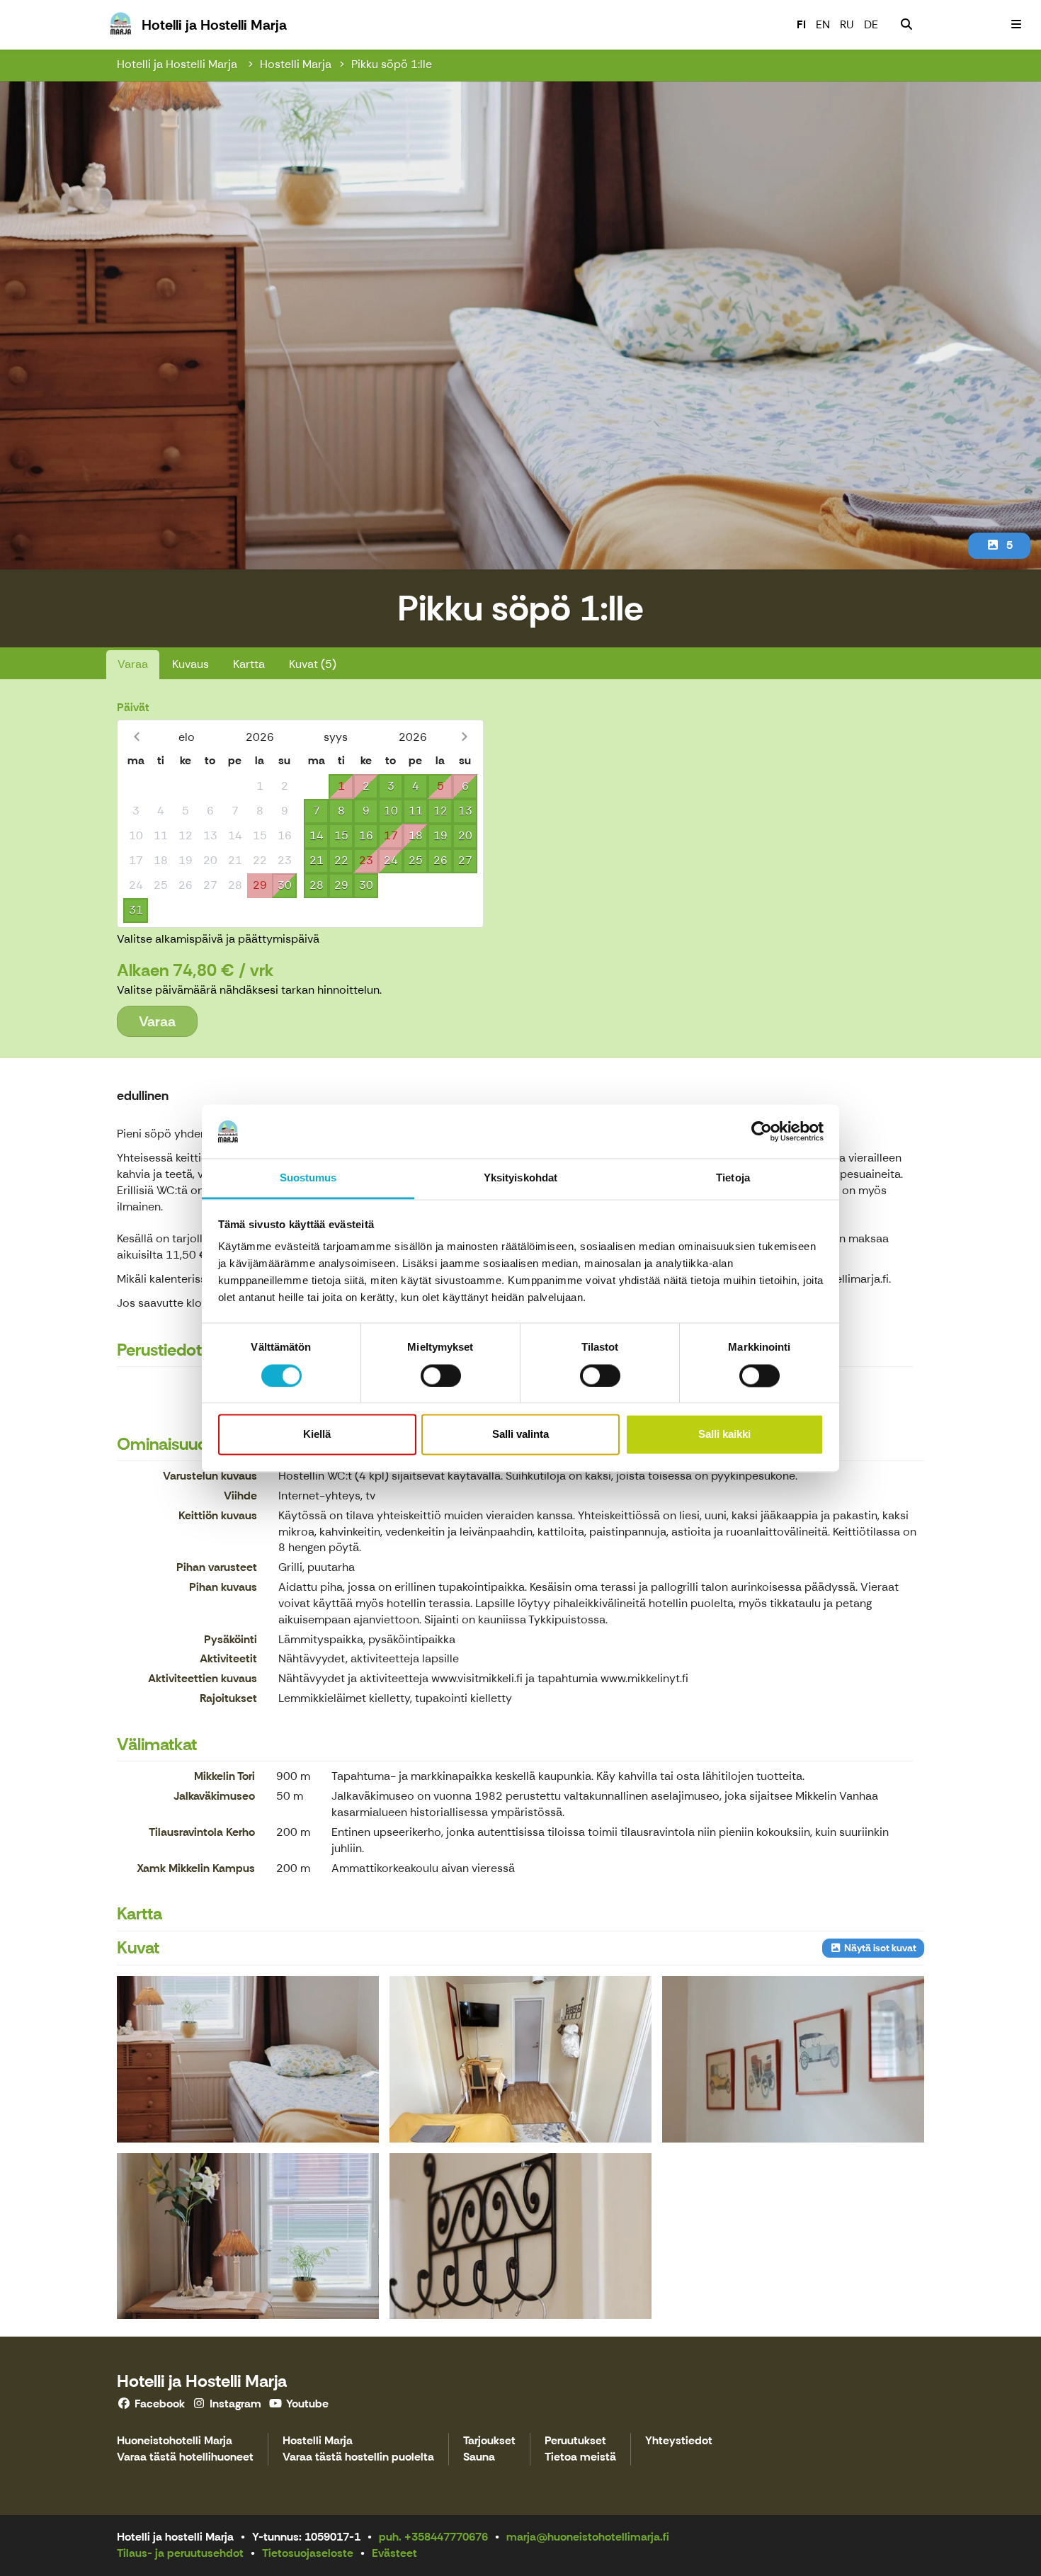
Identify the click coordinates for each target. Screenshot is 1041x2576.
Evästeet (394, 2553)
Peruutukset (575, 2441)
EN (823, 24)
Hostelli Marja (296, 64)
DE (871, 24)
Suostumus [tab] (308, 1178)
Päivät (133, 707)
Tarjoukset (489, 2441)
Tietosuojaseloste (308, 2553)
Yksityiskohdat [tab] (520, 1178)
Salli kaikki (724, 1435)
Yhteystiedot (679, 2441)
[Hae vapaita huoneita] (906, 25)
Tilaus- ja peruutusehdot (180, 2553)
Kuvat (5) (313, 664)
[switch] (441, 1375)
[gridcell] (136, 787)
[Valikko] (1016, 25)
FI (801, 24)
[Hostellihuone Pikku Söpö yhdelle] (248, 2059)
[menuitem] (906, 25)
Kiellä (317, 1435)
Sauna (479, 2457)
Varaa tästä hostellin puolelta (358, 2457)
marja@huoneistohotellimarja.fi (588, 2537)
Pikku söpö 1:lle (392, 64)
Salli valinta (520, 1435)
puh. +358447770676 (433, 2537)
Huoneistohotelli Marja (175, 2441)
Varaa (133, 664)
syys (336, 737)
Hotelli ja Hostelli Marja (178, 64)
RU (847, 24)
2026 (260, 737)
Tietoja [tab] (733, 1178)
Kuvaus (190, 664)
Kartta (249, 664)
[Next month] (464, 737)
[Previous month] (136, 737)
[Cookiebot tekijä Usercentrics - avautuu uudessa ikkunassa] (762, 1131)
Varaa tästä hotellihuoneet (185, 2457)
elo (187, 737)
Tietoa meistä (580, 2457)
